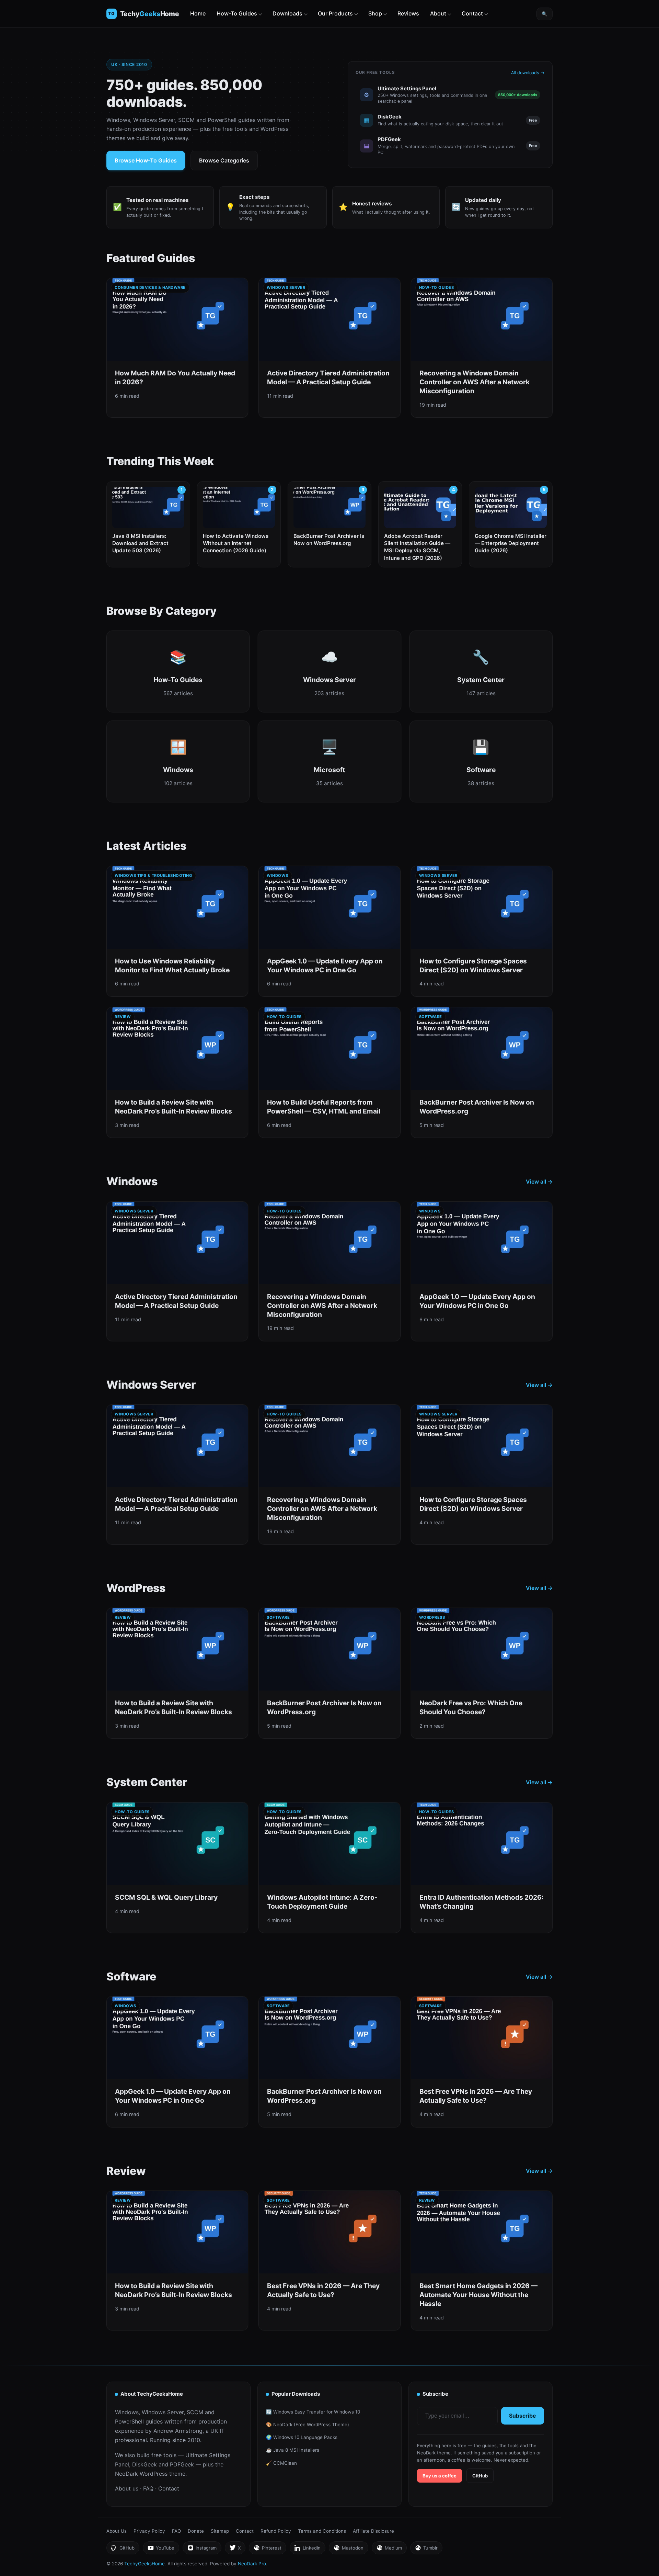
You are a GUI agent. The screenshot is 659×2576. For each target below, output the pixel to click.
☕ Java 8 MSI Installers (293, 2450)
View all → (539, 1182)
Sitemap (220, 2531)
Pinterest (267, 2550)
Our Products (335, 13)
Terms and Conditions (322, 2531)
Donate (196, 2531)
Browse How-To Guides (146, 160)
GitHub (480, 2476)
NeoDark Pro (252, 2564)
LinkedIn (307, 2550)
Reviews (408, 13)
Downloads (287, 13)
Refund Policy (276, 2531)
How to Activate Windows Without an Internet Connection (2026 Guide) (236, 543)
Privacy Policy (149, 2531)
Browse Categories (224, 160)
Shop (375, 13)
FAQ (148, 2488)
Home (198, 13)
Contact (472, 13)
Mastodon (348, 2550)
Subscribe (523, 2416)
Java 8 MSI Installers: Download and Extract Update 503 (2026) (140, 543)
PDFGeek (182, 2464)
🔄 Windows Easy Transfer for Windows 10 (313, 2412)
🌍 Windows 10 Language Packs (302, 2437)
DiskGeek (144, 2464)
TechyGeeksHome (150, 14)
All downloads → (528, 73)
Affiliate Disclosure (373, 2531)
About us (127, 2488)
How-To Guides (237, 13)
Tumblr (426, 2550)
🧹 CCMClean (281, 2463)
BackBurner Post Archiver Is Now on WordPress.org (329, 540)
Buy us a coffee (440, 2476)
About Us (117, 2531)
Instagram (202, 2550)
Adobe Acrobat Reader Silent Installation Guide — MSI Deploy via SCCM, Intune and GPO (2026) (417, 547)
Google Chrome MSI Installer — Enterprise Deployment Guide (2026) (511, 543)
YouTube (161, 2550)
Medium (389, 2550)
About (438, 13)
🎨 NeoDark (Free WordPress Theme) (308, 2425)
